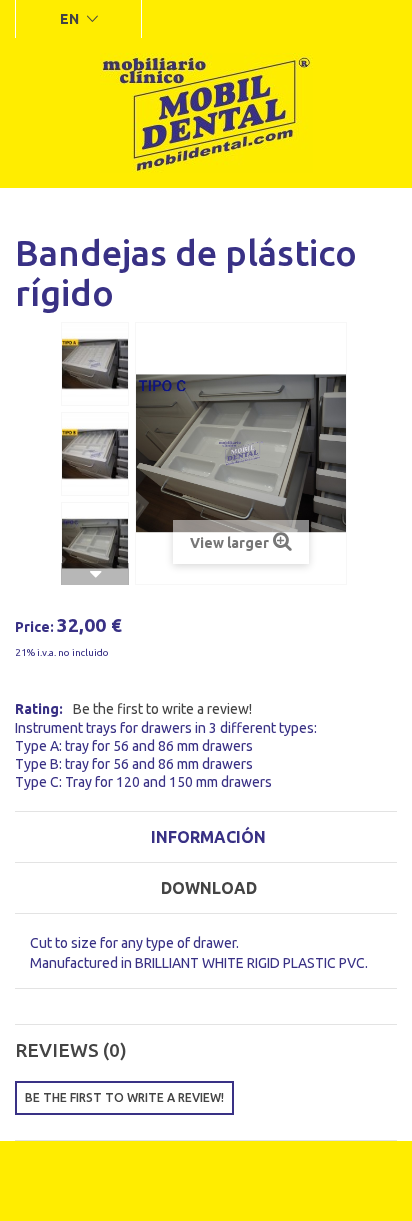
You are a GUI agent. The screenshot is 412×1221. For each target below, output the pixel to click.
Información (208, 837)
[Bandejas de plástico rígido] (95, 364)
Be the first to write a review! (162, 709)
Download (209, 888)
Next (95, 574)
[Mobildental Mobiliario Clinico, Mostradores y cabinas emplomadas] (206, 113)
